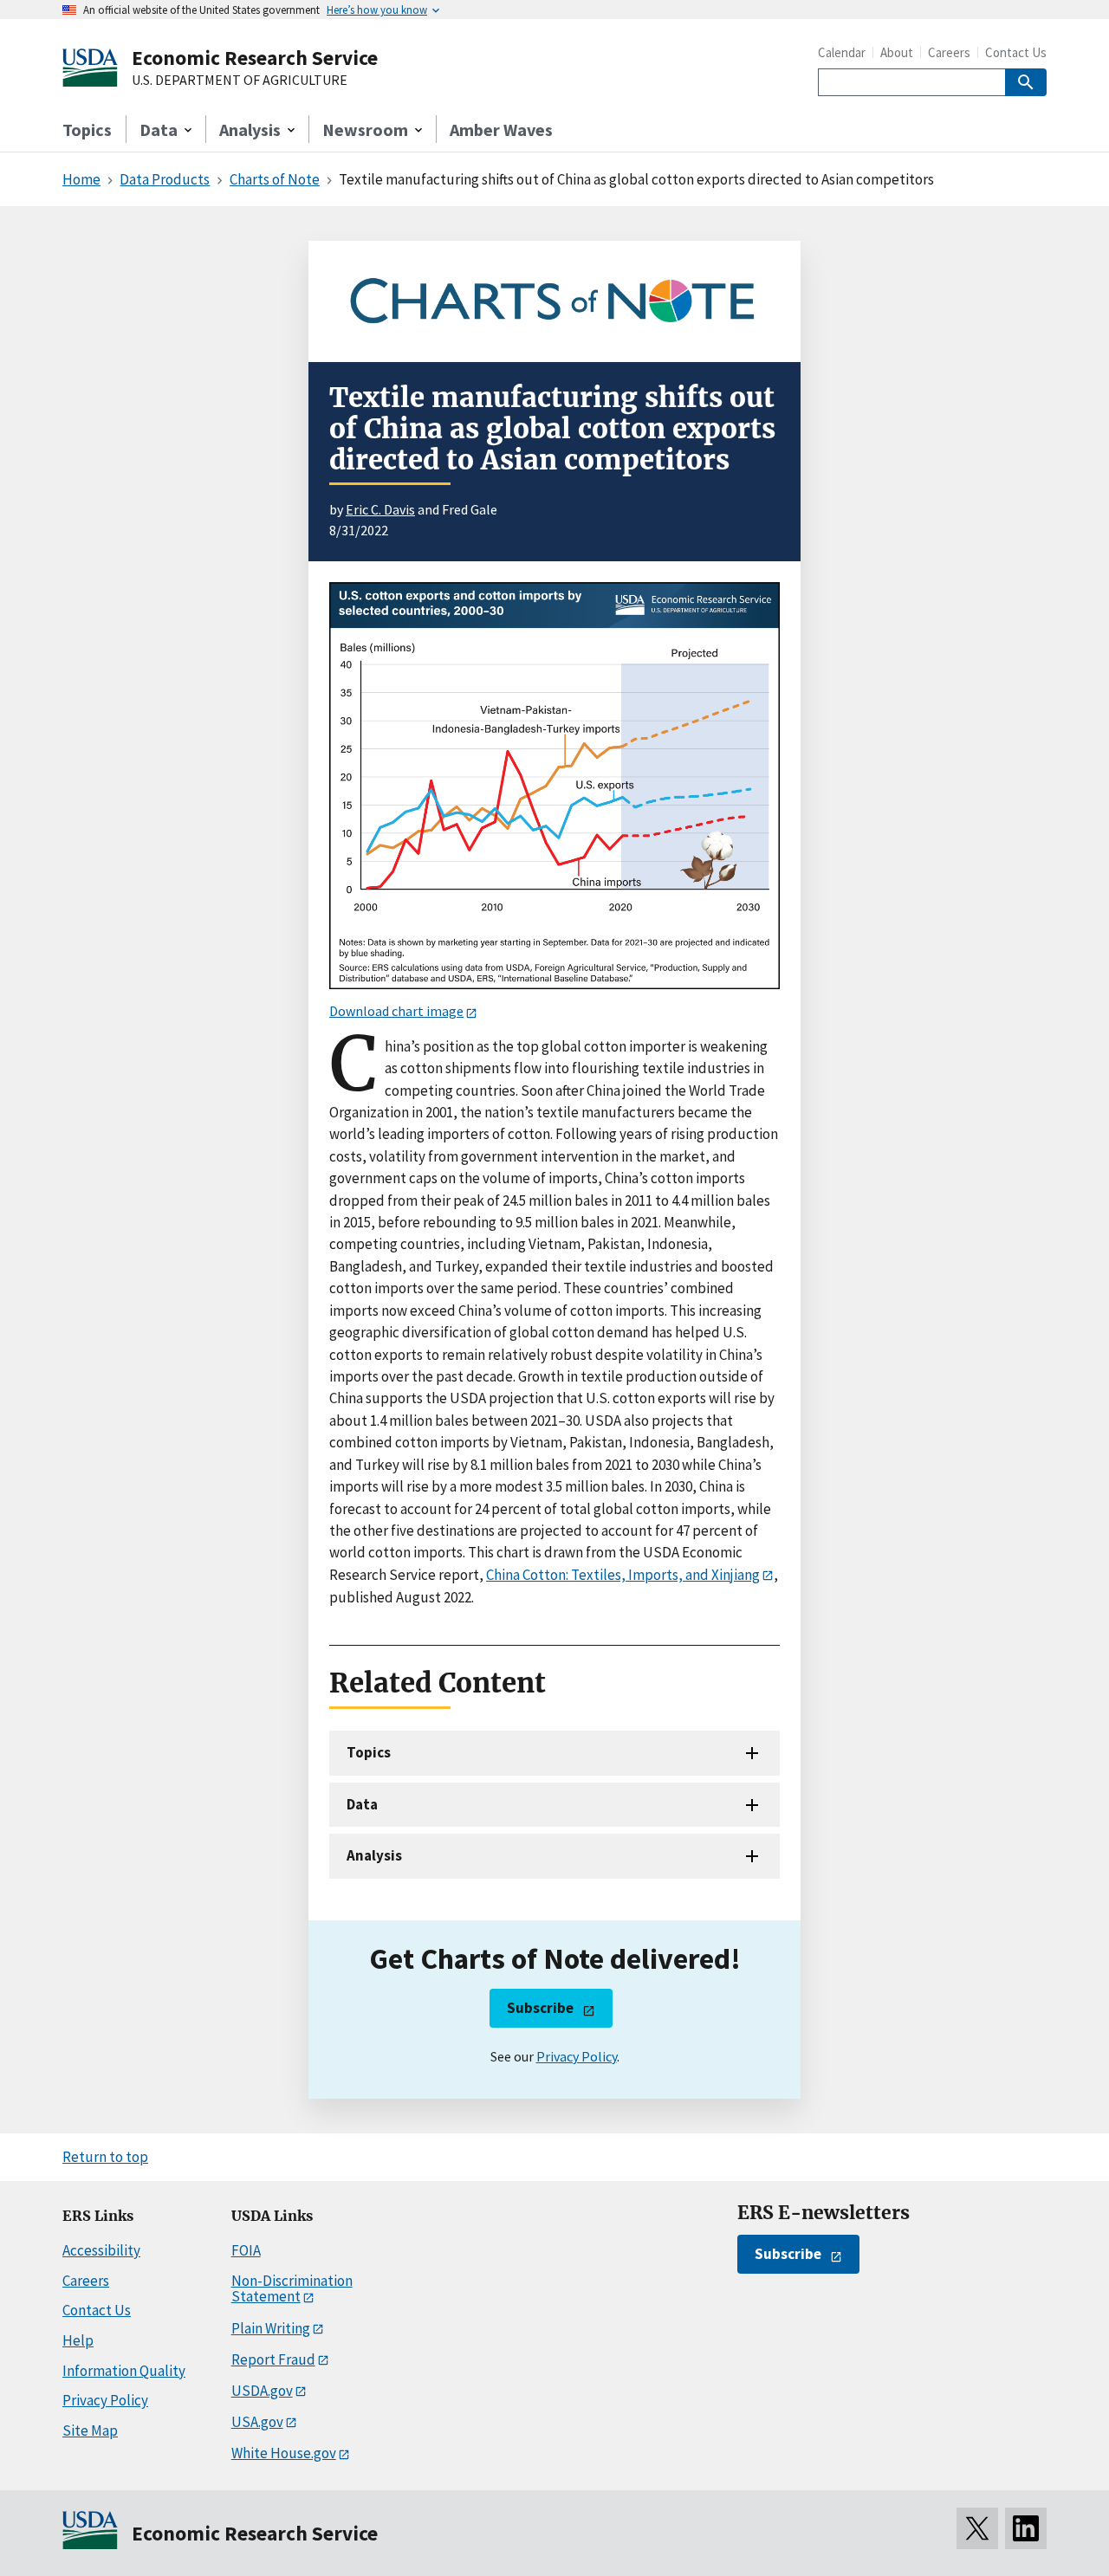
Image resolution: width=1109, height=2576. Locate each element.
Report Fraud (273, 2359)
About (897, 52)
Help (78, 2340)
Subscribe (540, 2008)
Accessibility (101, 2250)
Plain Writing (271, 2328)
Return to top (105, 2157)
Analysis (374, 1855)
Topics (87, 129)
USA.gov (257, 2422)
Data (362, 1804)
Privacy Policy (577, 2056)
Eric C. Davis (380, 509)
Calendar (842, 52)
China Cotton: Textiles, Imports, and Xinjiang (623, 1575)
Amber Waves (501, 129)
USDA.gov (262, 2391)
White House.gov (284, 2453)
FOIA (246, 2250)
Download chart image (396, 1011)
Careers (949, 52)
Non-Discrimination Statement (292, 2289)
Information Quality (124, 2371)
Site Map (90, 2430)
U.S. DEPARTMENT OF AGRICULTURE (240, 81)
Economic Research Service (255, 58)
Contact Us (1016, 52)
